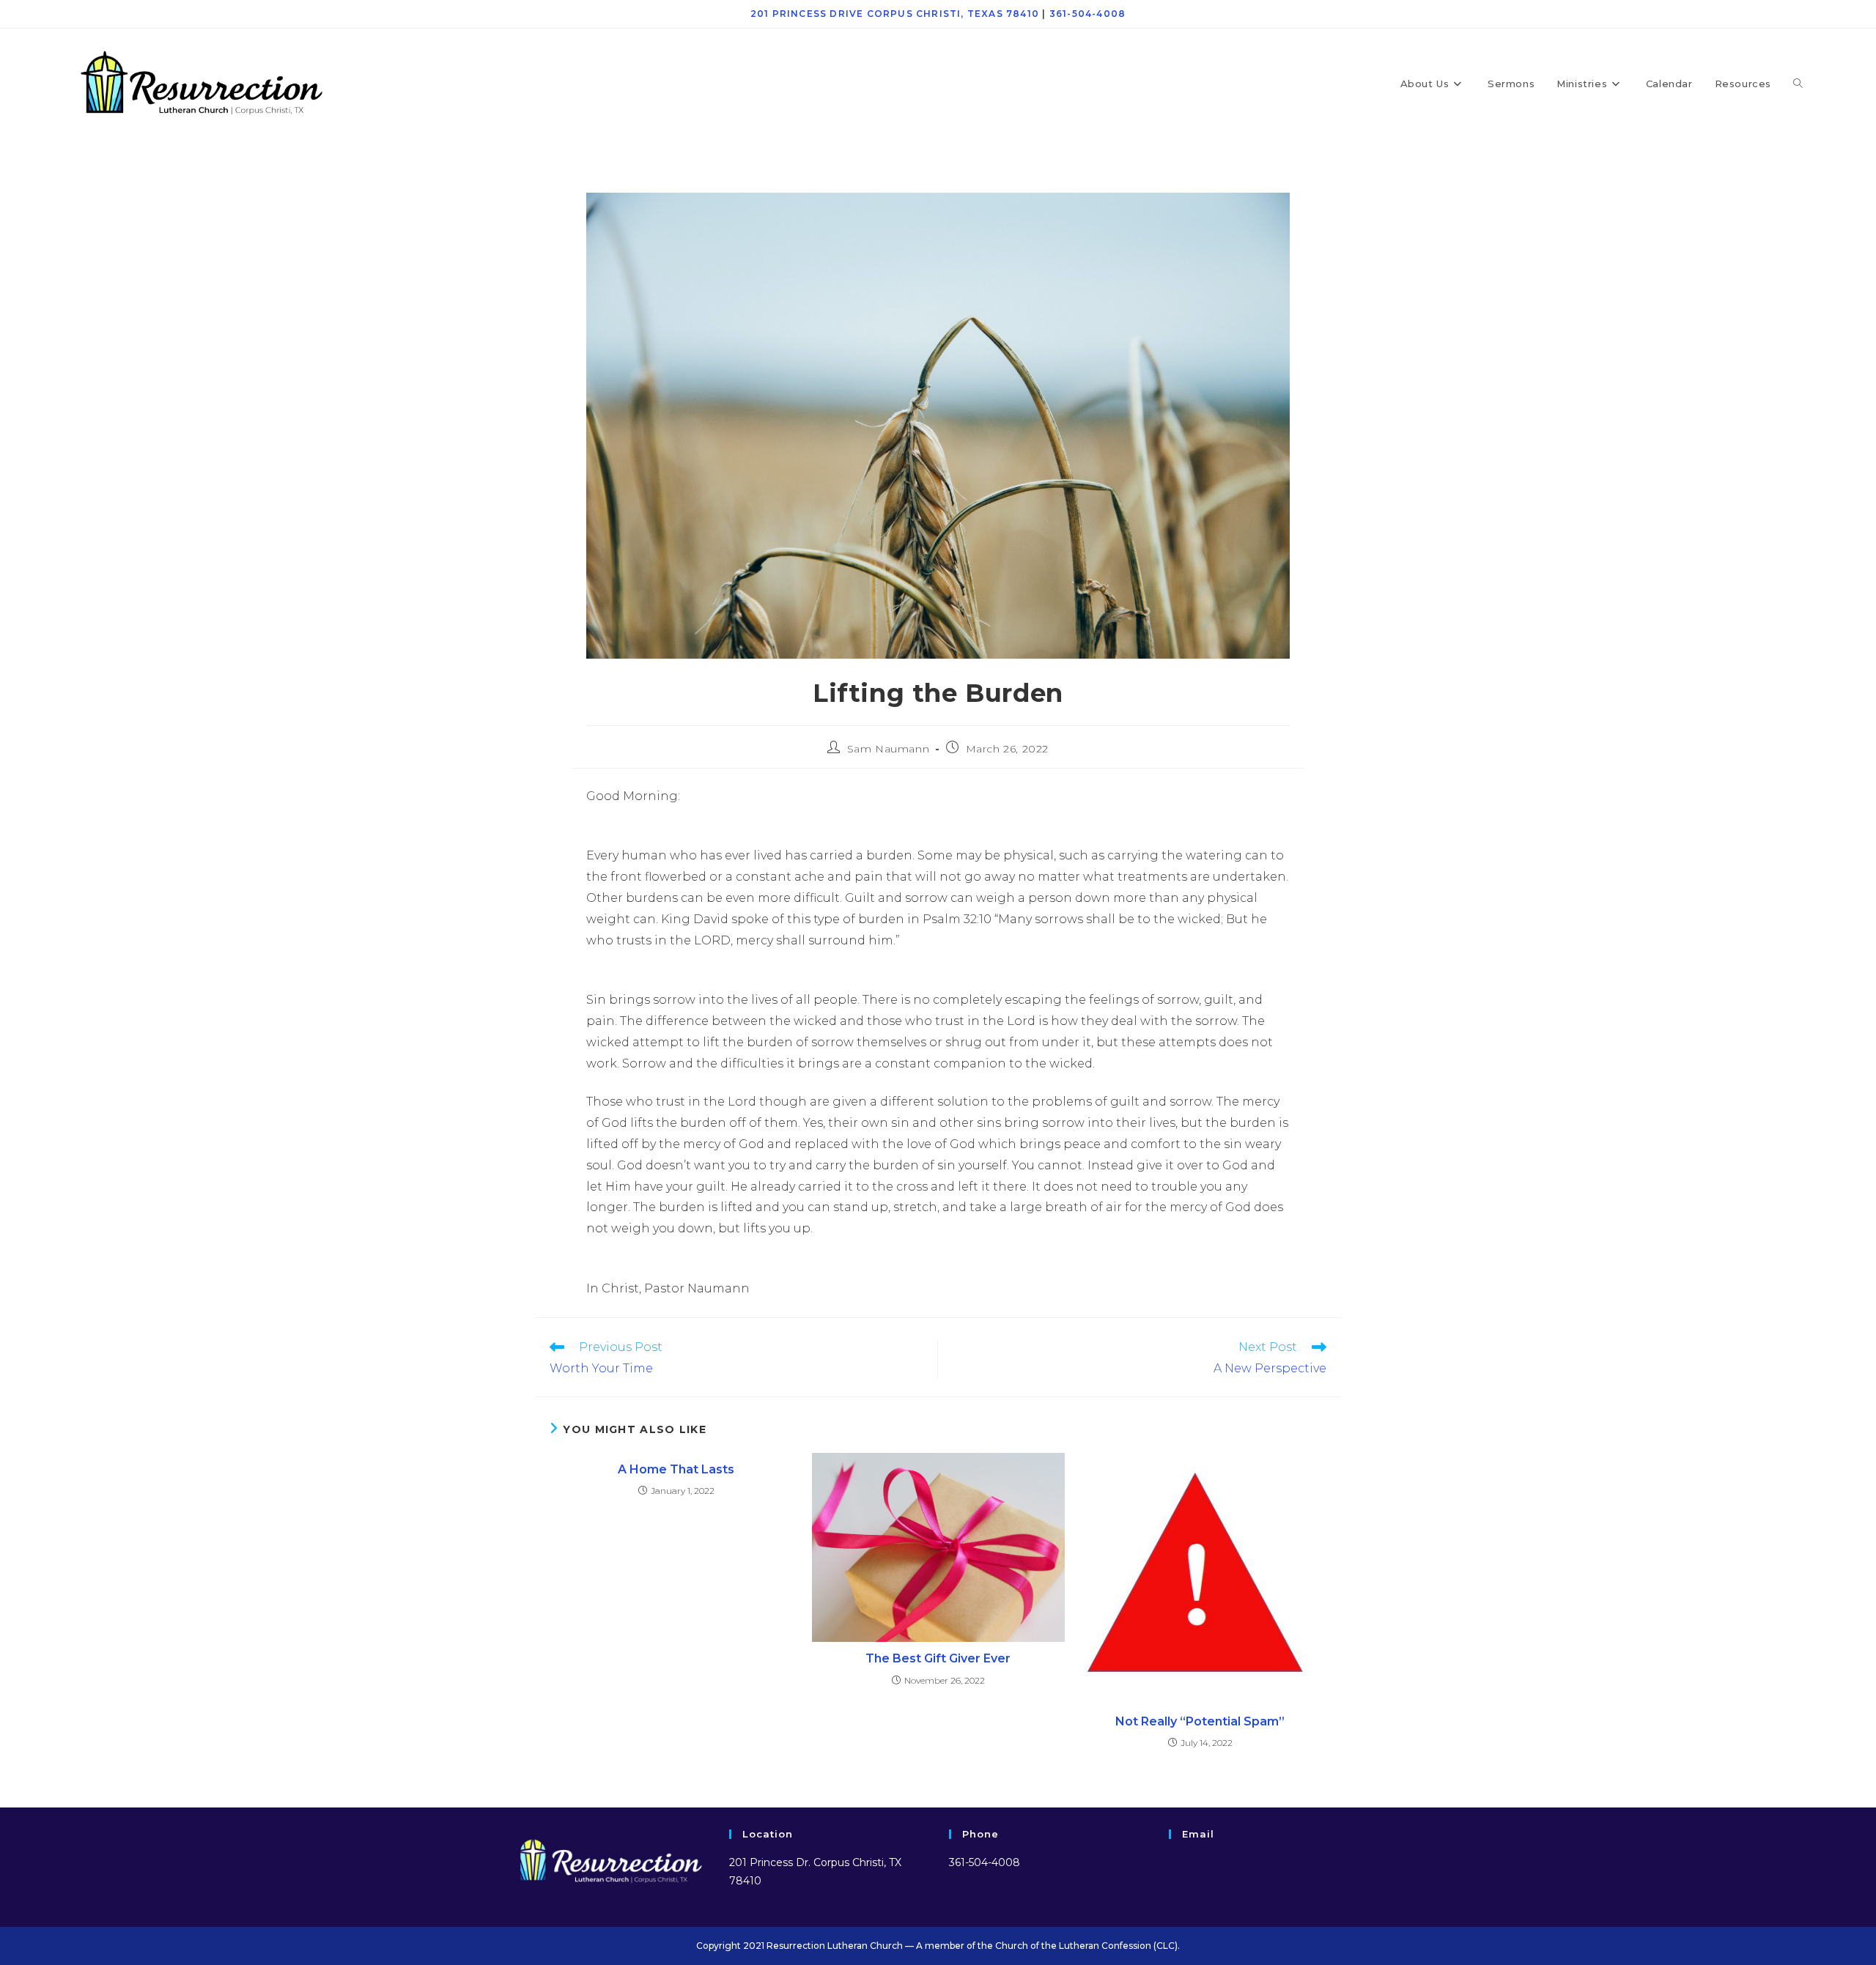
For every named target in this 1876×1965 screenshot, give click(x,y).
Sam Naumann (889, 749)
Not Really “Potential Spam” (1200, 1721)
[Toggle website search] (1798, 84)
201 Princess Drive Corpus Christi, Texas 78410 (895, 14)
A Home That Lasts (676, 1469)
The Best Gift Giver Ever (938, 1658)
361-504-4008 (1087, 14)
